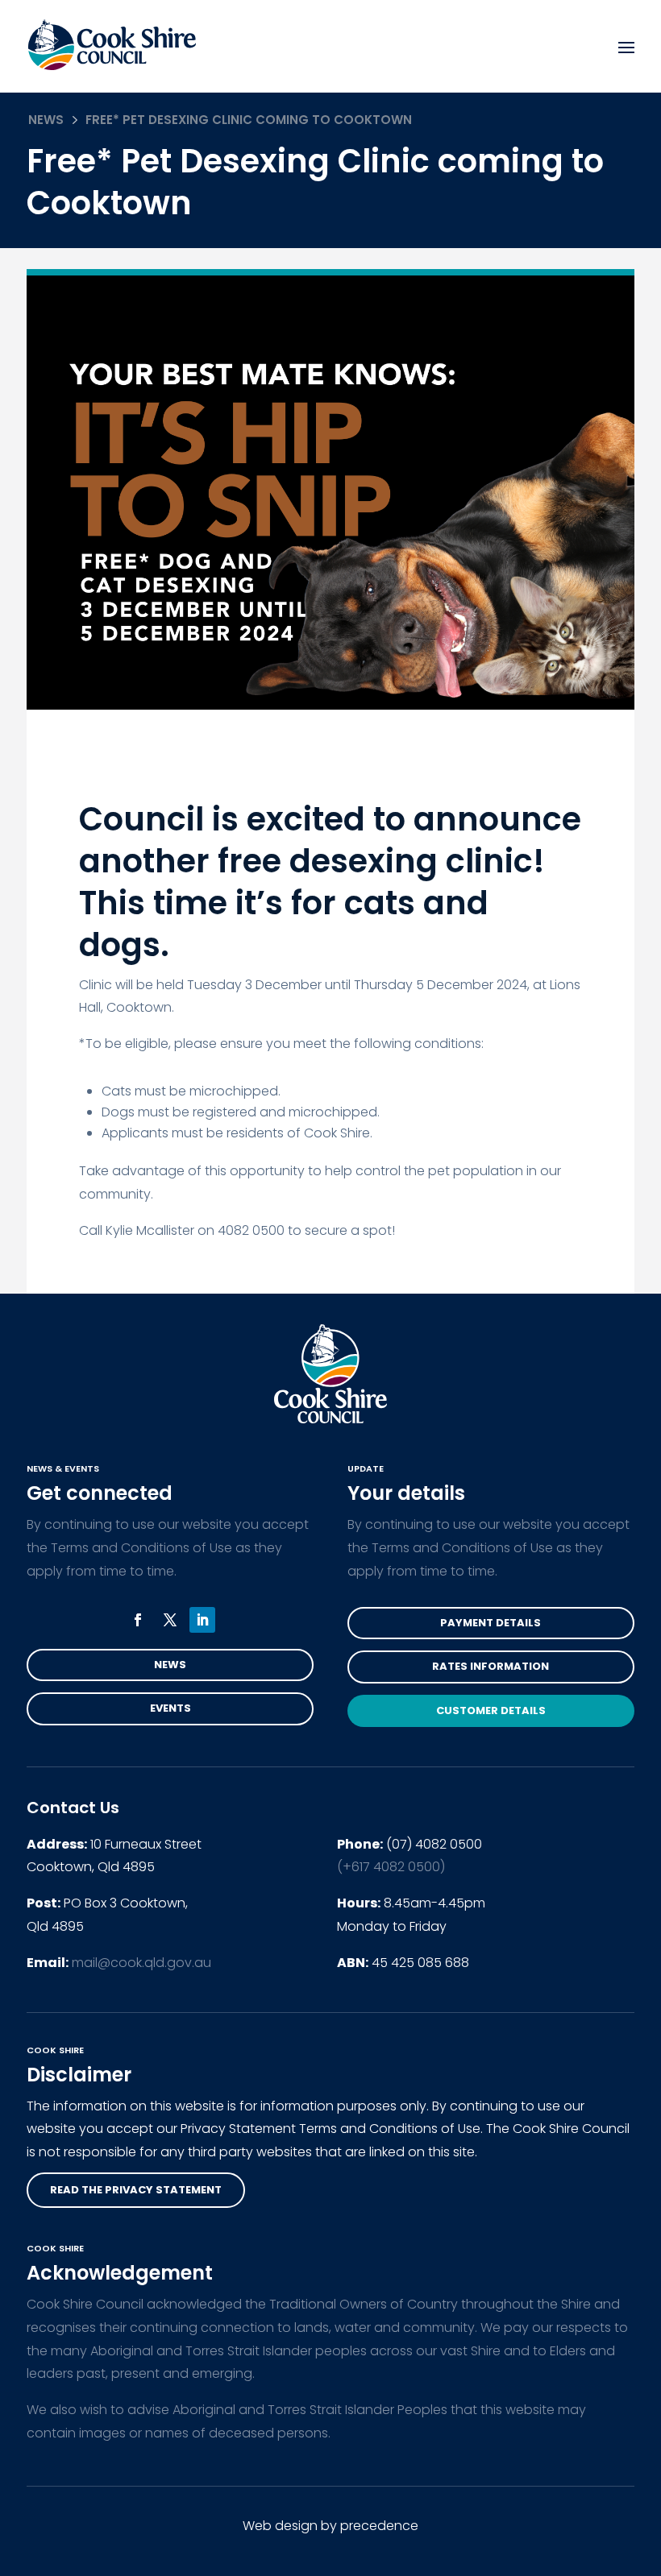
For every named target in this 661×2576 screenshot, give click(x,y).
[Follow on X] (170, 1620)
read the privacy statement (136, 2190)
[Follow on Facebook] (138, 1620)
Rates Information (491, 1666)
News (46, 120)
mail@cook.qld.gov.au (141, 1963)
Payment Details (491, 1623)
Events (170, 1708)
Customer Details (491, 1710)
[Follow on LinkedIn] (202, 1620)
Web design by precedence (330, 2526)
